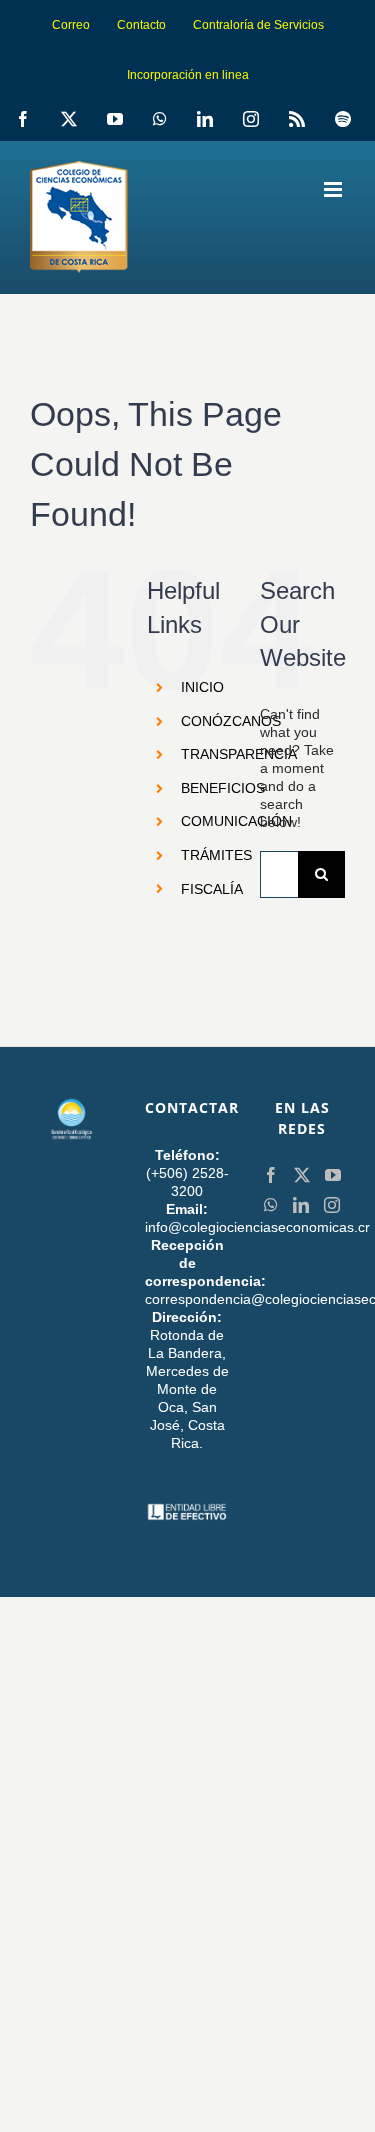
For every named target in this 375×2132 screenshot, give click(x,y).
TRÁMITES (216, 855)
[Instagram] (332, 1205)
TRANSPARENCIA (239, 754)
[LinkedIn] (301, 1205)
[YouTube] (333, 1175)
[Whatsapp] (271, 1205)
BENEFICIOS (223, 788)
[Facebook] (271, 1175)
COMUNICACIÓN (236, 821)
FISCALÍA (212, 889)
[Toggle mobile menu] (334, 189)
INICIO (202, 687)
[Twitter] (302, 1175)
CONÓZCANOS (231, 721)
